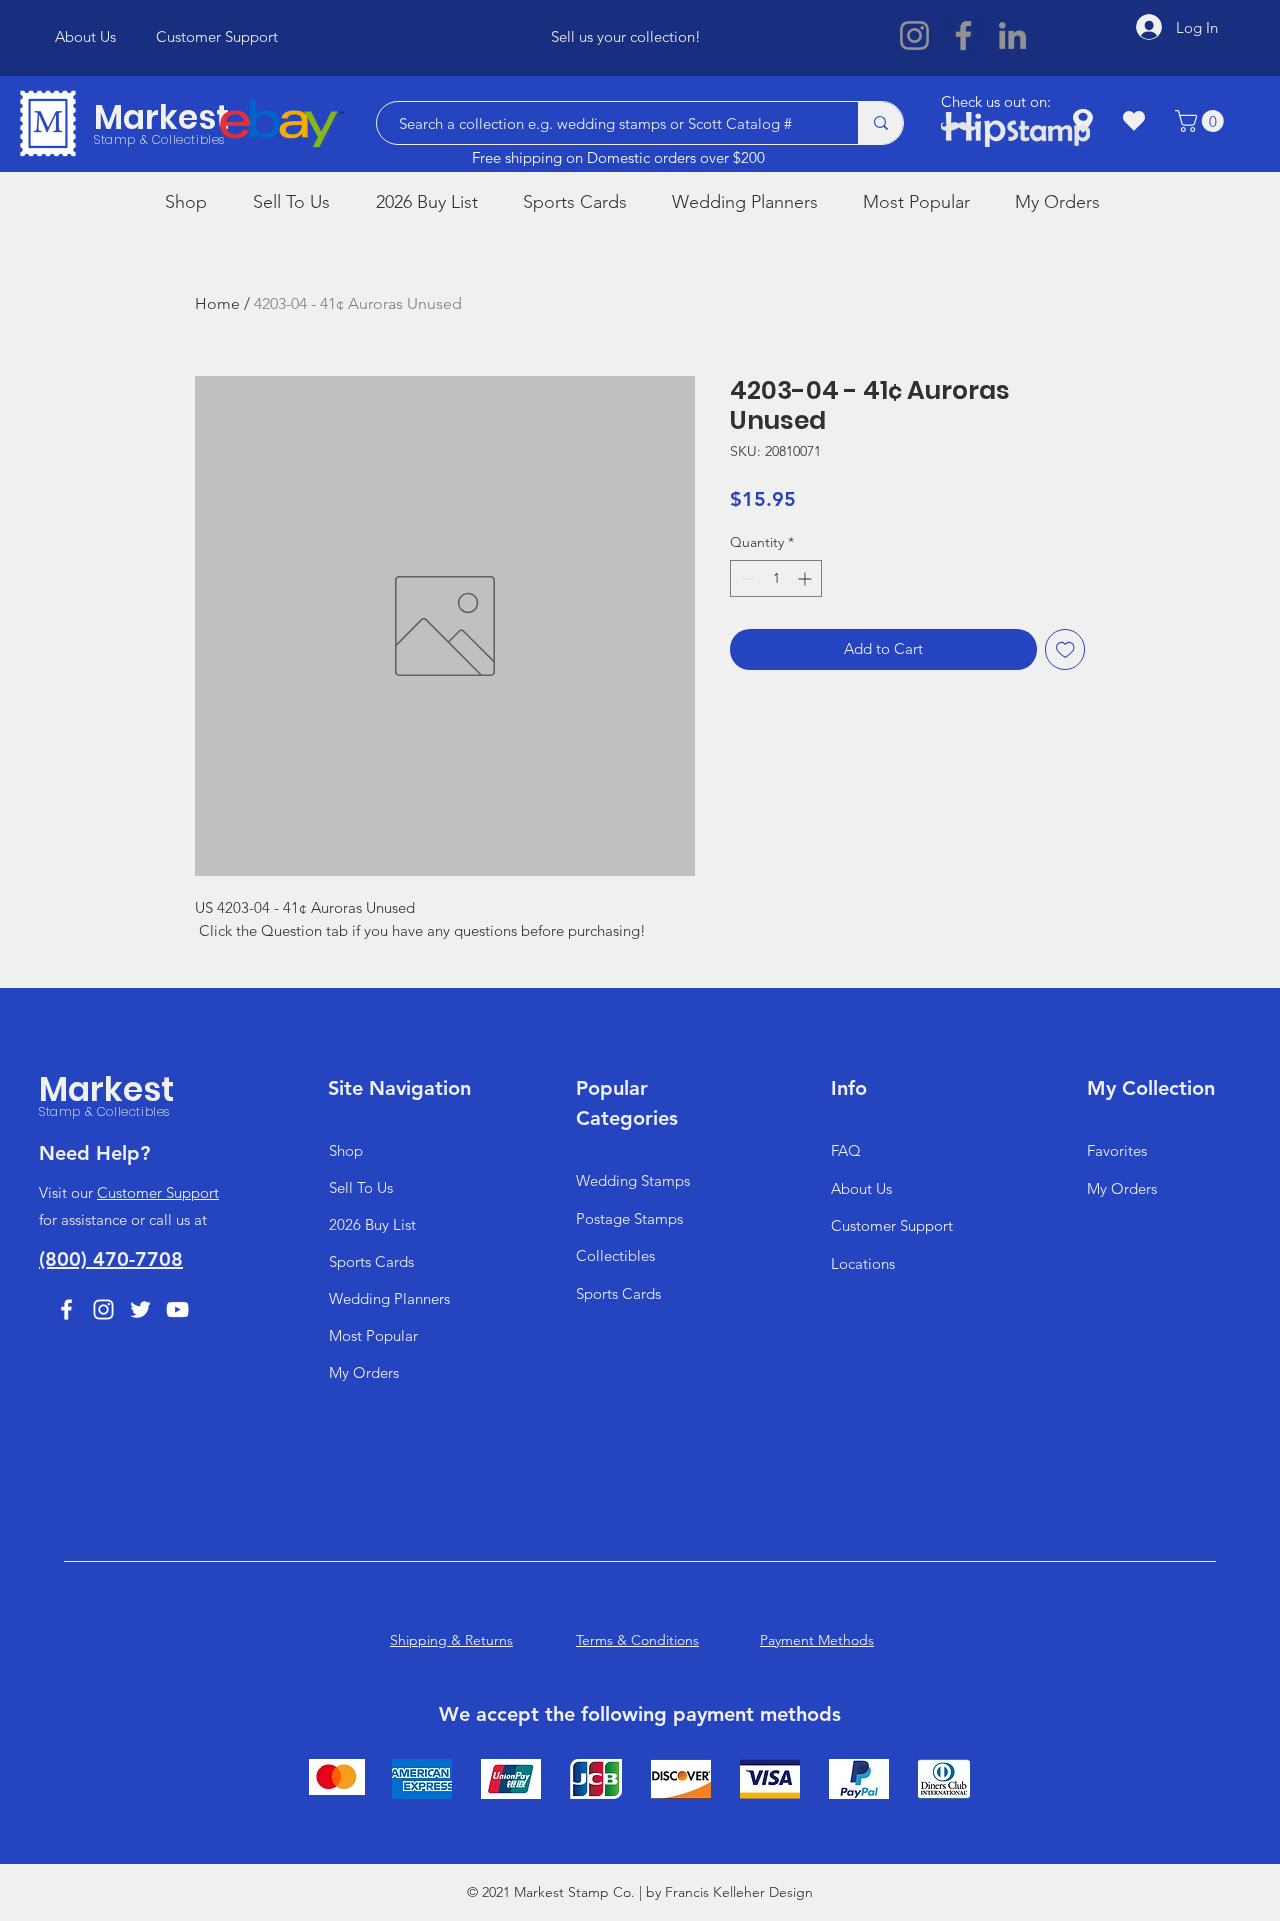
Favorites (1117, 1150)
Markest (161, 117)
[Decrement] (745, 578)
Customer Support (158, 1192)
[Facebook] (963, 35)
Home (217, 303)
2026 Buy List (372, 1224)
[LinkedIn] (1012, 35)
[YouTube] (177, 1309)
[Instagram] (914, 35)
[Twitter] (140, 1309)
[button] (1202, 121)
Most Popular (373, 1335)
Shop (346, 1150)
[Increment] (806, 578)
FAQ (846, 1150)
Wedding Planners (389, 1298)
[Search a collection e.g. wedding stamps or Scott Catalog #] (880, 123)
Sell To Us (361, 1187)
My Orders (364, 1372)
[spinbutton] (776, 578)
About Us (861, 1188)
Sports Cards (371, 1261)
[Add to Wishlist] (1065, 649)
